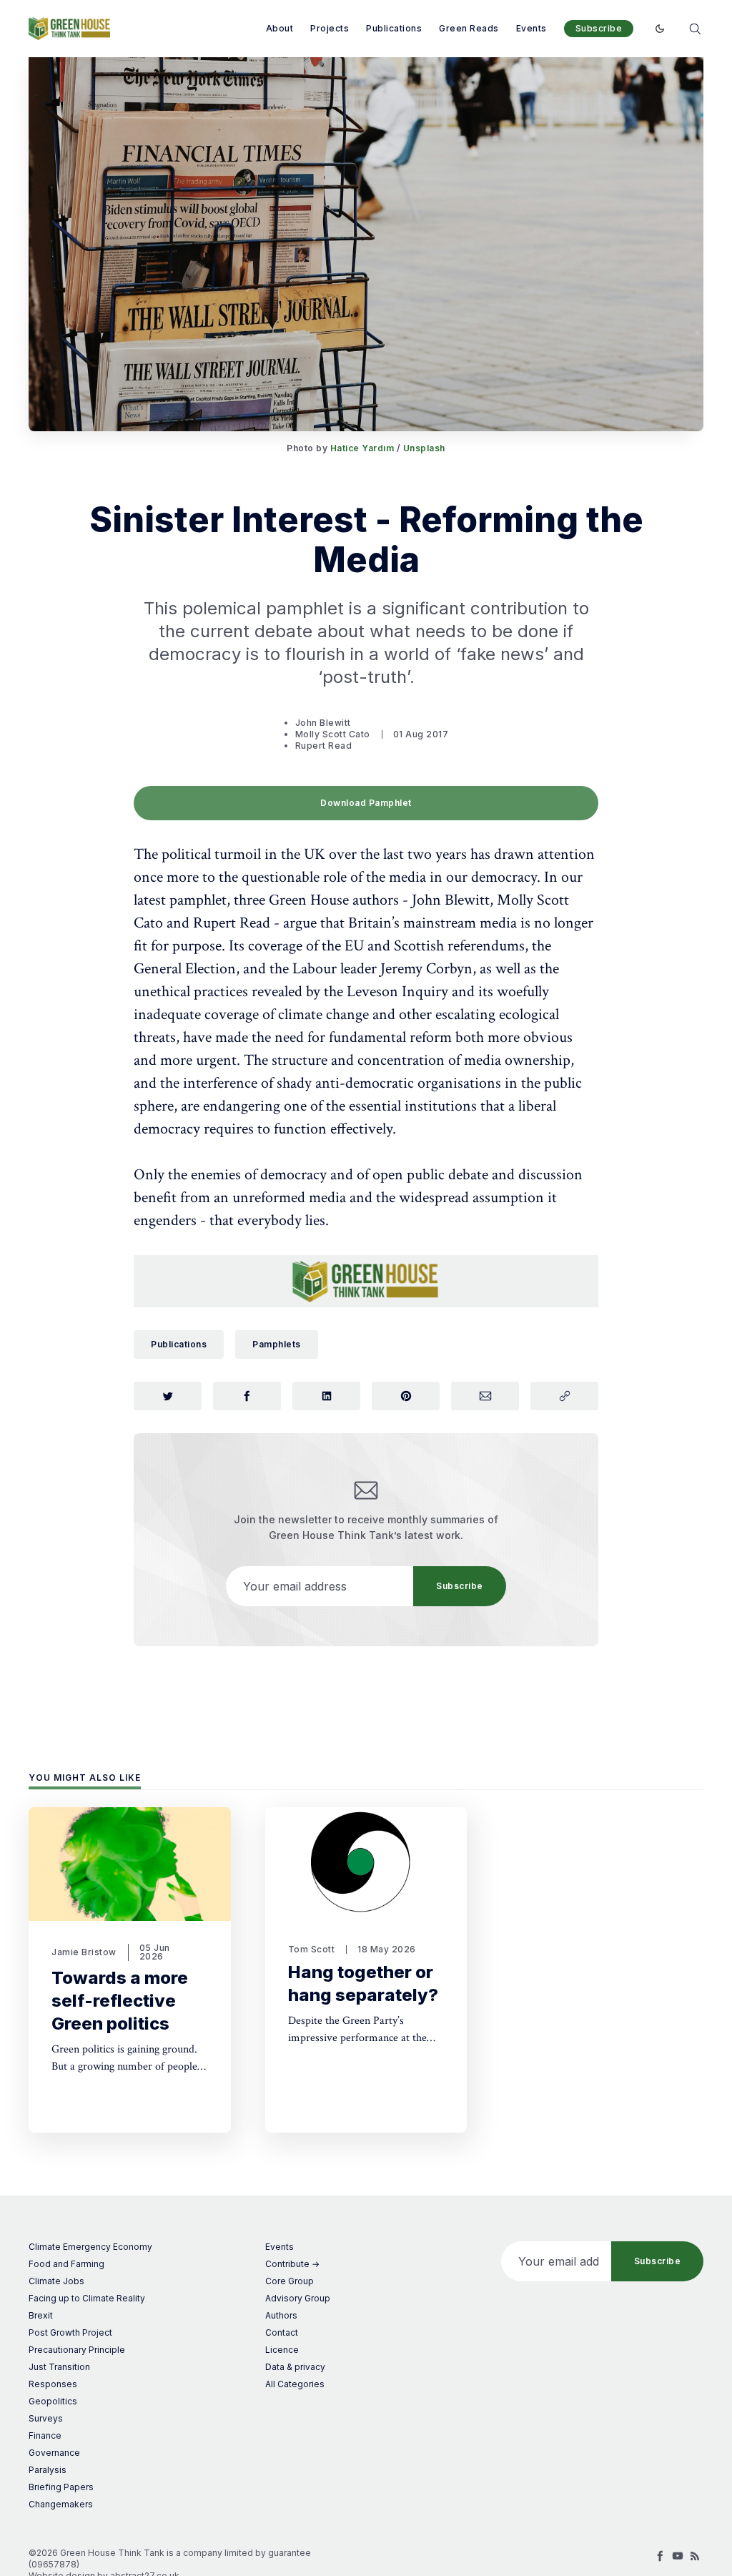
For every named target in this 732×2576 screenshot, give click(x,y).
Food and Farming (66, 2264)
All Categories (295, 2384)
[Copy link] (564, 1396)
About (280, 28)
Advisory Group (298, 2298)
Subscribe (599, 28)
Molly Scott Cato (333, 734)
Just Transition (59, 2367)
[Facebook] (661, 2556)
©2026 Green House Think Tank (97, 2553)
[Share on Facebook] (247, 1396)
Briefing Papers (61, 2487)
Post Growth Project (70, 2332)
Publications (394, 28)
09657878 (54, 2564)
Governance (54, 2453)
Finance (45, 2435)
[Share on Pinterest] (406, 1396)
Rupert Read (324, 746)
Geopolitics (53, 2401)
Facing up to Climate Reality (87, 2298)
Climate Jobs (56, 2281)
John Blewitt (323, 723)
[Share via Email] (485, 1396)
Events (531, 28)
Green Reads (469, 28)
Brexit (41, 2315)
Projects (330, 28)
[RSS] (695, 2556)
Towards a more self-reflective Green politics (120, 2001)
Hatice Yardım (362, 448)
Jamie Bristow (84, 1952)
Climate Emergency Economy (90, 2247)
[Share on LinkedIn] (326, 1396)
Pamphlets (277, 1344)
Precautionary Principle (77, 2350)
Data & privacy (295, 2367)
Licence (282, 2350)
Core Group (290, 2281)
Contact (282, 2332)
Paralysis (48, 2470)
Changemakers (61, 2504)
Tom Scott (312, 1949)
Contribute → (292, 2264)
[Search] (695, 28)
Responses (53, 2384)
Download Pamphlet (366, 803)
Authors (281, 2315)
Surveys (46, 2418)
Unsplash (424, 448)
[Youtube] (678, 2556)
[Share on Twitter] (168, 1396)
